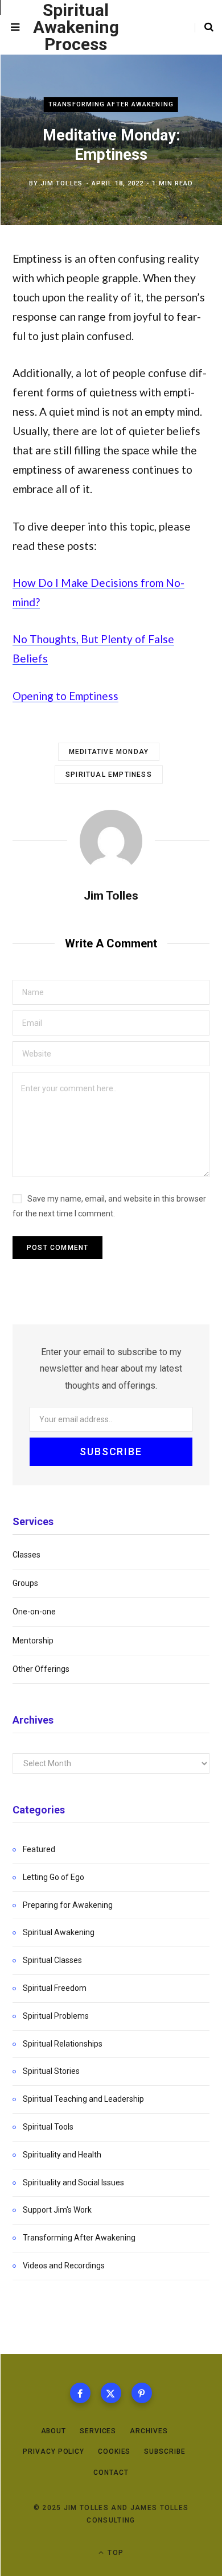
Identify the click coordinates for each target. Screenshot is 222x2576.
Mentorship (33, 1641)
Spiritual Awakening (59, 1932)
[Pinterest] (142, 2393)
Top (114, 2553)
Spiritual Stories (51, 2071)
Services (98, 2431)
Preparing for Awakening (68, 1905)
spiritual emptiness (109, 775)
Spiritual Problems (56, 2016)
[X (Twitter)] (111, 2393)
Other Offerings (41, 1669)
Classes (26, 1555)
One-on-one (34, 1612)
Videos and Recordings (64, 2266)
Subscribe (165, 2451)
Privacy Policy (54, 2451)
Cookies (114, 2451)
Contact (111, 2473)
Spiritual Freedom (55, 1988)
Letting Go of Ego (54, 1877)
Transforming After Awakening (111, 104)
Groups (25, 1583)
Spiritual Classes (52, 1960)
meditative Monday (109, 752)
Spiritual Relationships (63, 2044)
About (54, 2431)
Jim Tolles (61, 183)
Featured (39, 1849)
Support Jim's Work (57, 2210)
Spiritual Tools (48, 2127)
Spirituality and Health (62, 2155)
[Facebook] (80, 2393)
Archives (149, 2431)
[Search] (204, 27)
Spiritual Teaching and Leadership (83, 2099)
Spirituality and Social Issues (73, 2182)
